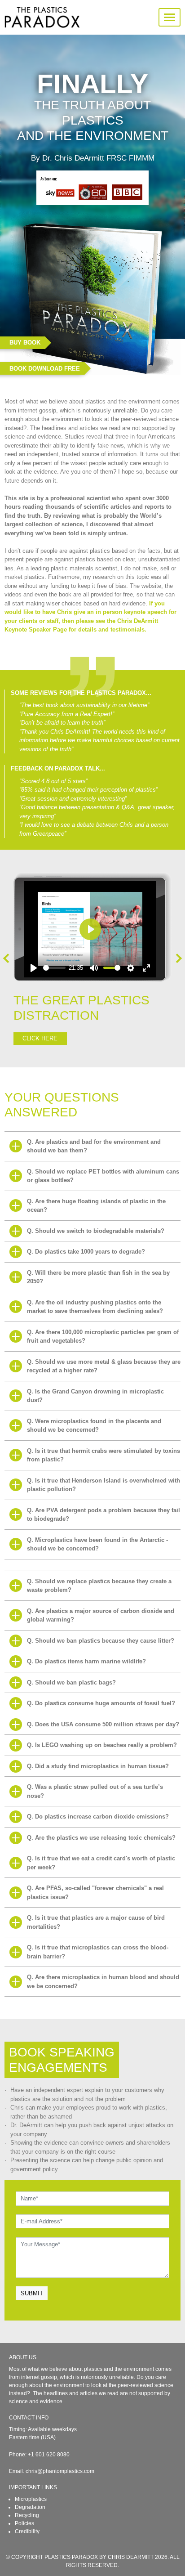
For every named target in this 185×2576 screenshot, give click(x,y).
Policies (24, 2523)
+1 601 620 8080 (49, 2455)
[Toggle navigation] (170, 17)
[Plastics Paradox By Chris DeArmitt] (42, 17)
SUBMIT (32, 2293)
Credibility (27, 2531)
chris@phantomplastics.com (60, 2471)
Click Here (40, 1038)
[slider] (54, 968)
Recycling (27, 2515)
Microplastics (31, 2499)
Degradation (30, 2507)
